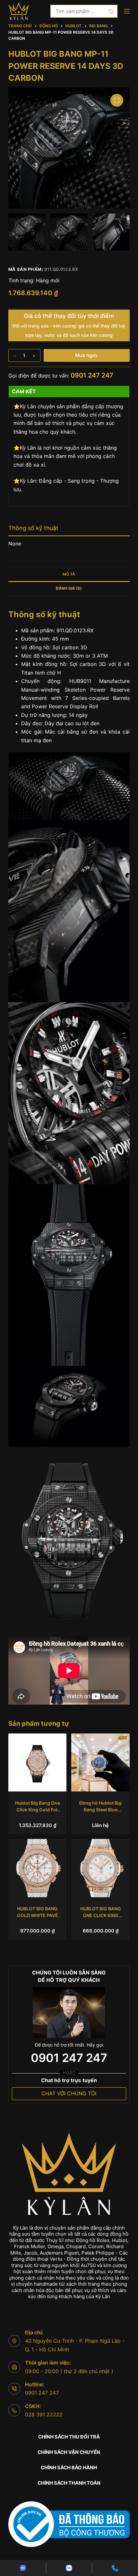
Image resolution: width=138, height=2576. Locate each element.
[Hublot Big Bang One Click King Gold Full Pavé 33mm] (38, 1763)
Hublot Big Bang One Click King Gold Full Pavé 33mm (38, 1810)
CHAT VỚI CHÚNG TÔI (69, 2093)
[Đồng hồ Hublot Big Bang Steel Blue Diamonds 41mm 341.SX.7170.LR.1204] (100, 1763)
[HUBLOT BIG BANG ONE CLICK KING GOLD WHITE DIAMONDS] (100, 1868)
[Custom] (23, 2568)
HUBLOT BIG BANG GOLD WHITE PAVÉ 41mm (38, 1915)
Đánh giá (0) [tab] (69, 588)
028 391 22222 (44, 2414)
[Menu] (127, 11)
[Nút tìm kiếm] (111, 11)
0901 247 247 (92, 375)
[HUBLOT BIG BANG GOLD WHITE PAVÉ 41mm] (38, 1868)
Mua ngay (86, 355)
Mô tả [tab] (69, 574)
